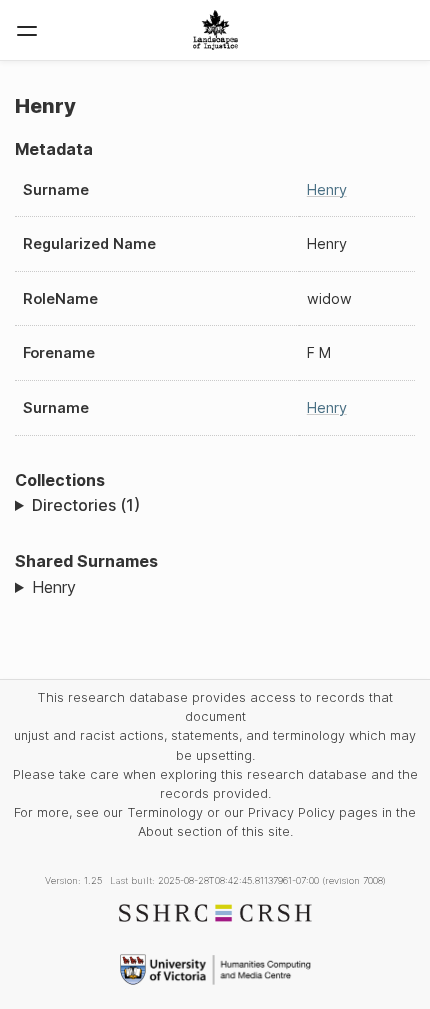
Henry (327, 189)
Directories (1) (86, 505)
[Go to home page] (215, 30)
